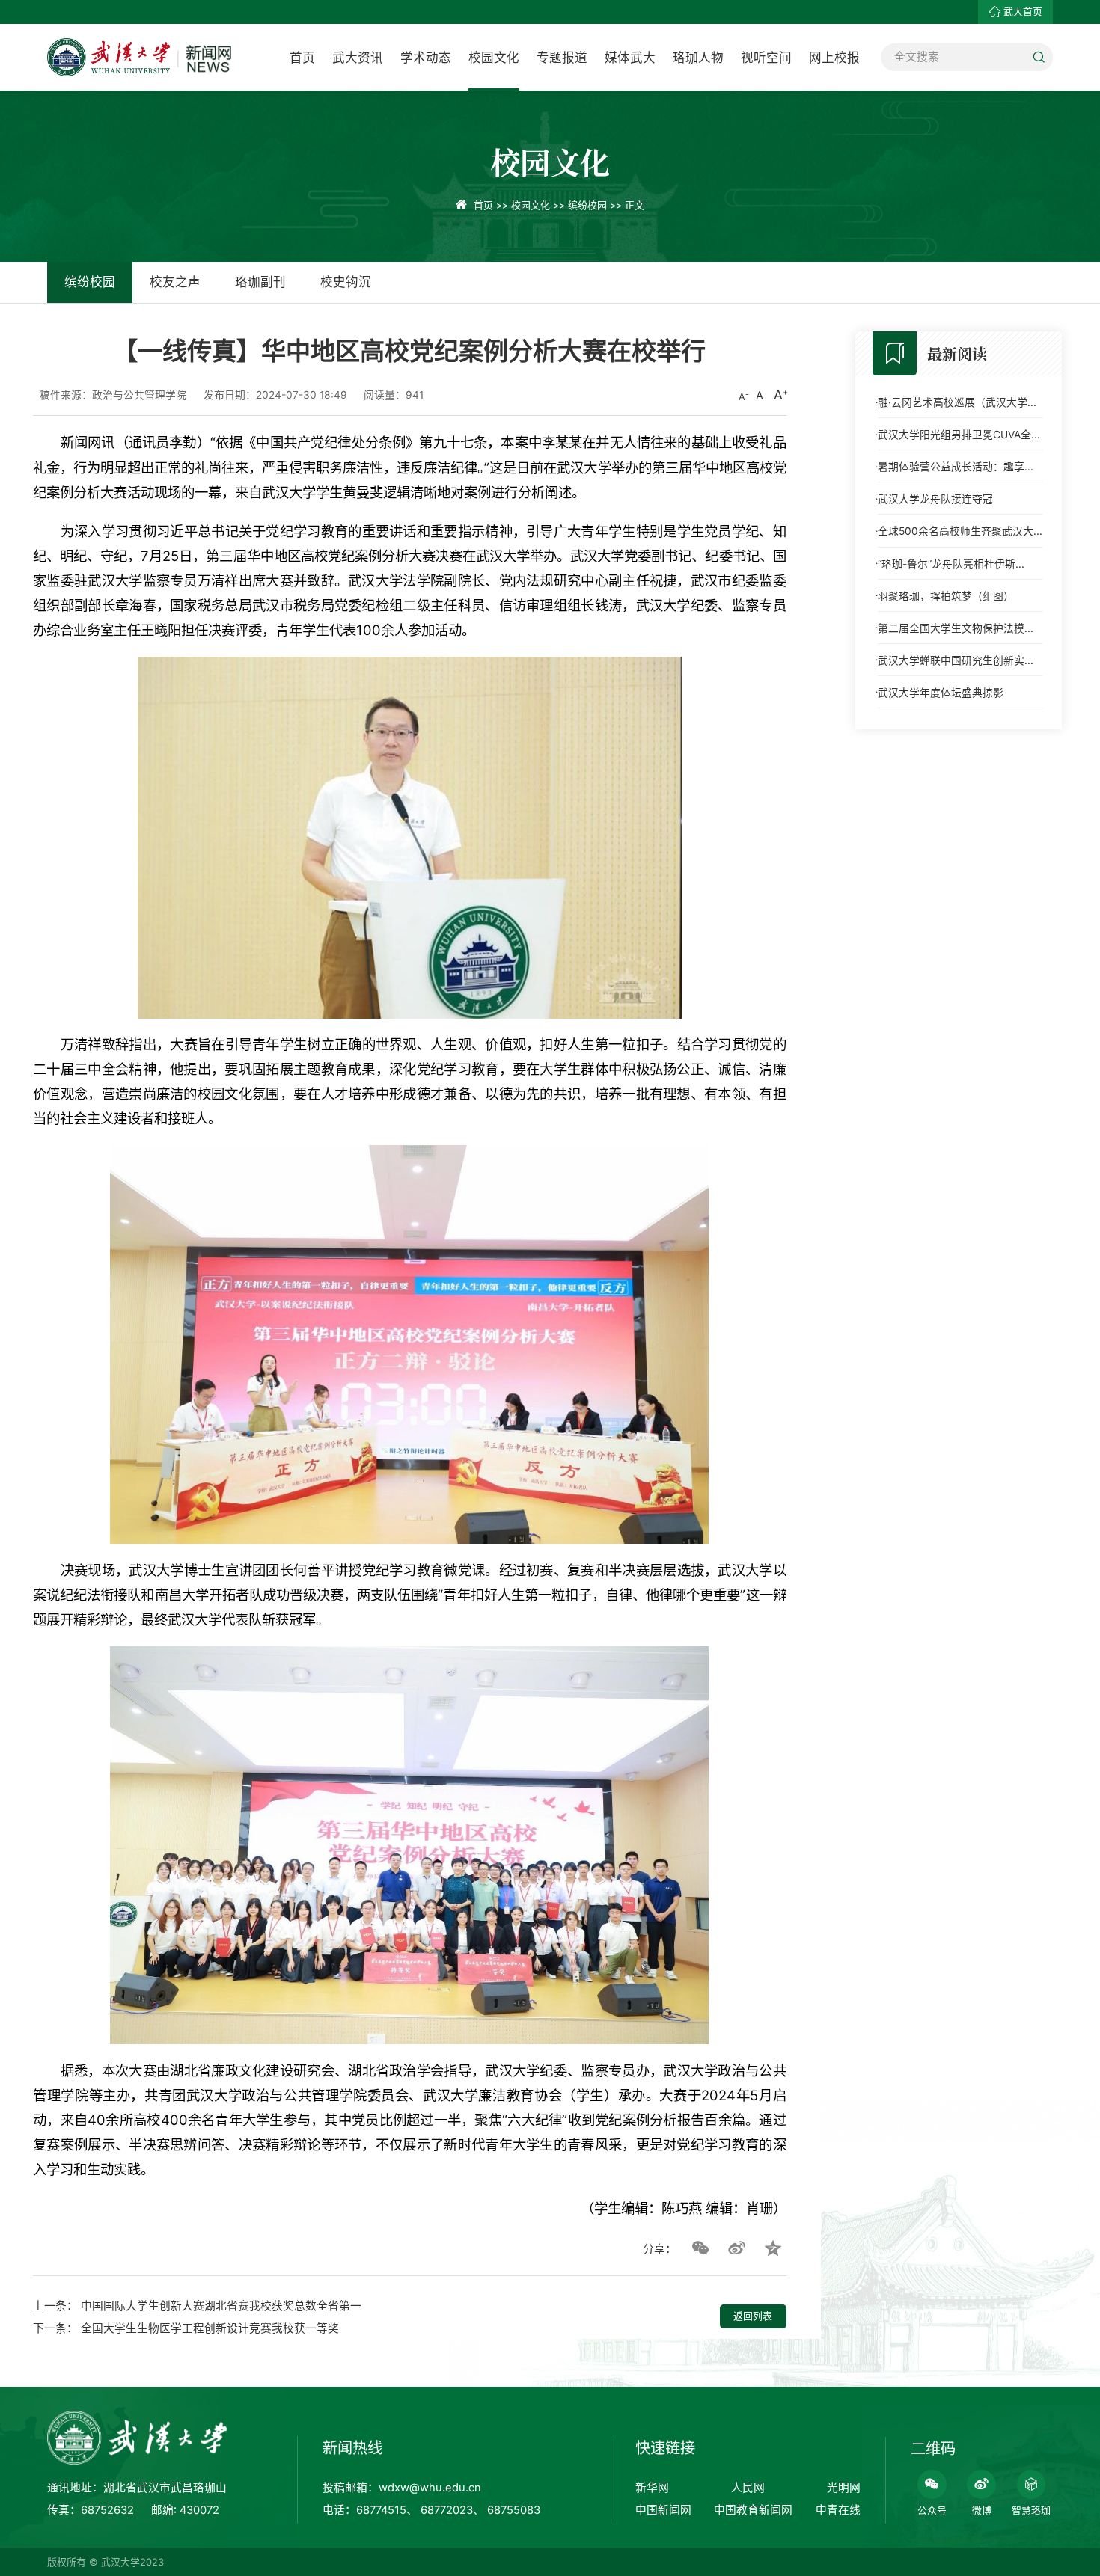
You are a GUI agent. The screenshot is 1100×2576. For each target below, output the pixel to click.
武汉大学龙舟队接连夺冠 (935, 499)
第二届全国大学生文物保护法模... (956, 628)
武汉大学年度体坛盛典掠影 (941, 693)
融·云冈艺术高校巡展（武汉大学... (957, 402)
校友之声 (175, 282)
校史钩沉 (346, 282)
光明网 (844, 2488)
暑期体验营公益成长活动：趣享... (956, 467)
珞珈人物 (698, 58)
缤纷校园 (587, 205)
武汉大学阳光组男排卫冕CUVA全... (959, 435)
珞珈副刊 (260, 282)
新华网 (652, 2488)
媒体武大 (630, 58)
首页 (302, 58)
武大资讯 (358, 58)
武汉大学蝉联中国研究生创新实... (956, 660)
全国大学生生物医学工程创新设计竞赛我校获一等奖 (210, 2328)
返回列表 (753, 2316)
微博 (982, 2511)
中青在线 (838, 2510)
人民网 (748, 2488)
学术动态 (426, 58)
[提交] (1039, 57)
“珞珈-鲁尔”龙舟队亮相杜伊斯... (951, 564)
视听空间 (766, 58)
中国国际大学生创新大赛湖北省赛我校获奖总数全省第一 (221, 2306)
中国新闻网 (663, 2510)
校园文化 (494, 58)
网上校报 (834, 58)
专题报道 (562, 58)
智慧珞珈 (1031, 2511)
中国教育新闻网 (753, 2510)
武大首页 (1023, 12)
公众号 (932, 2511)
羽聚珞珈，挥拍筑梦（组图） (946, 596)
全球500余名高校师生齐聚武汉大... (960, 531)
